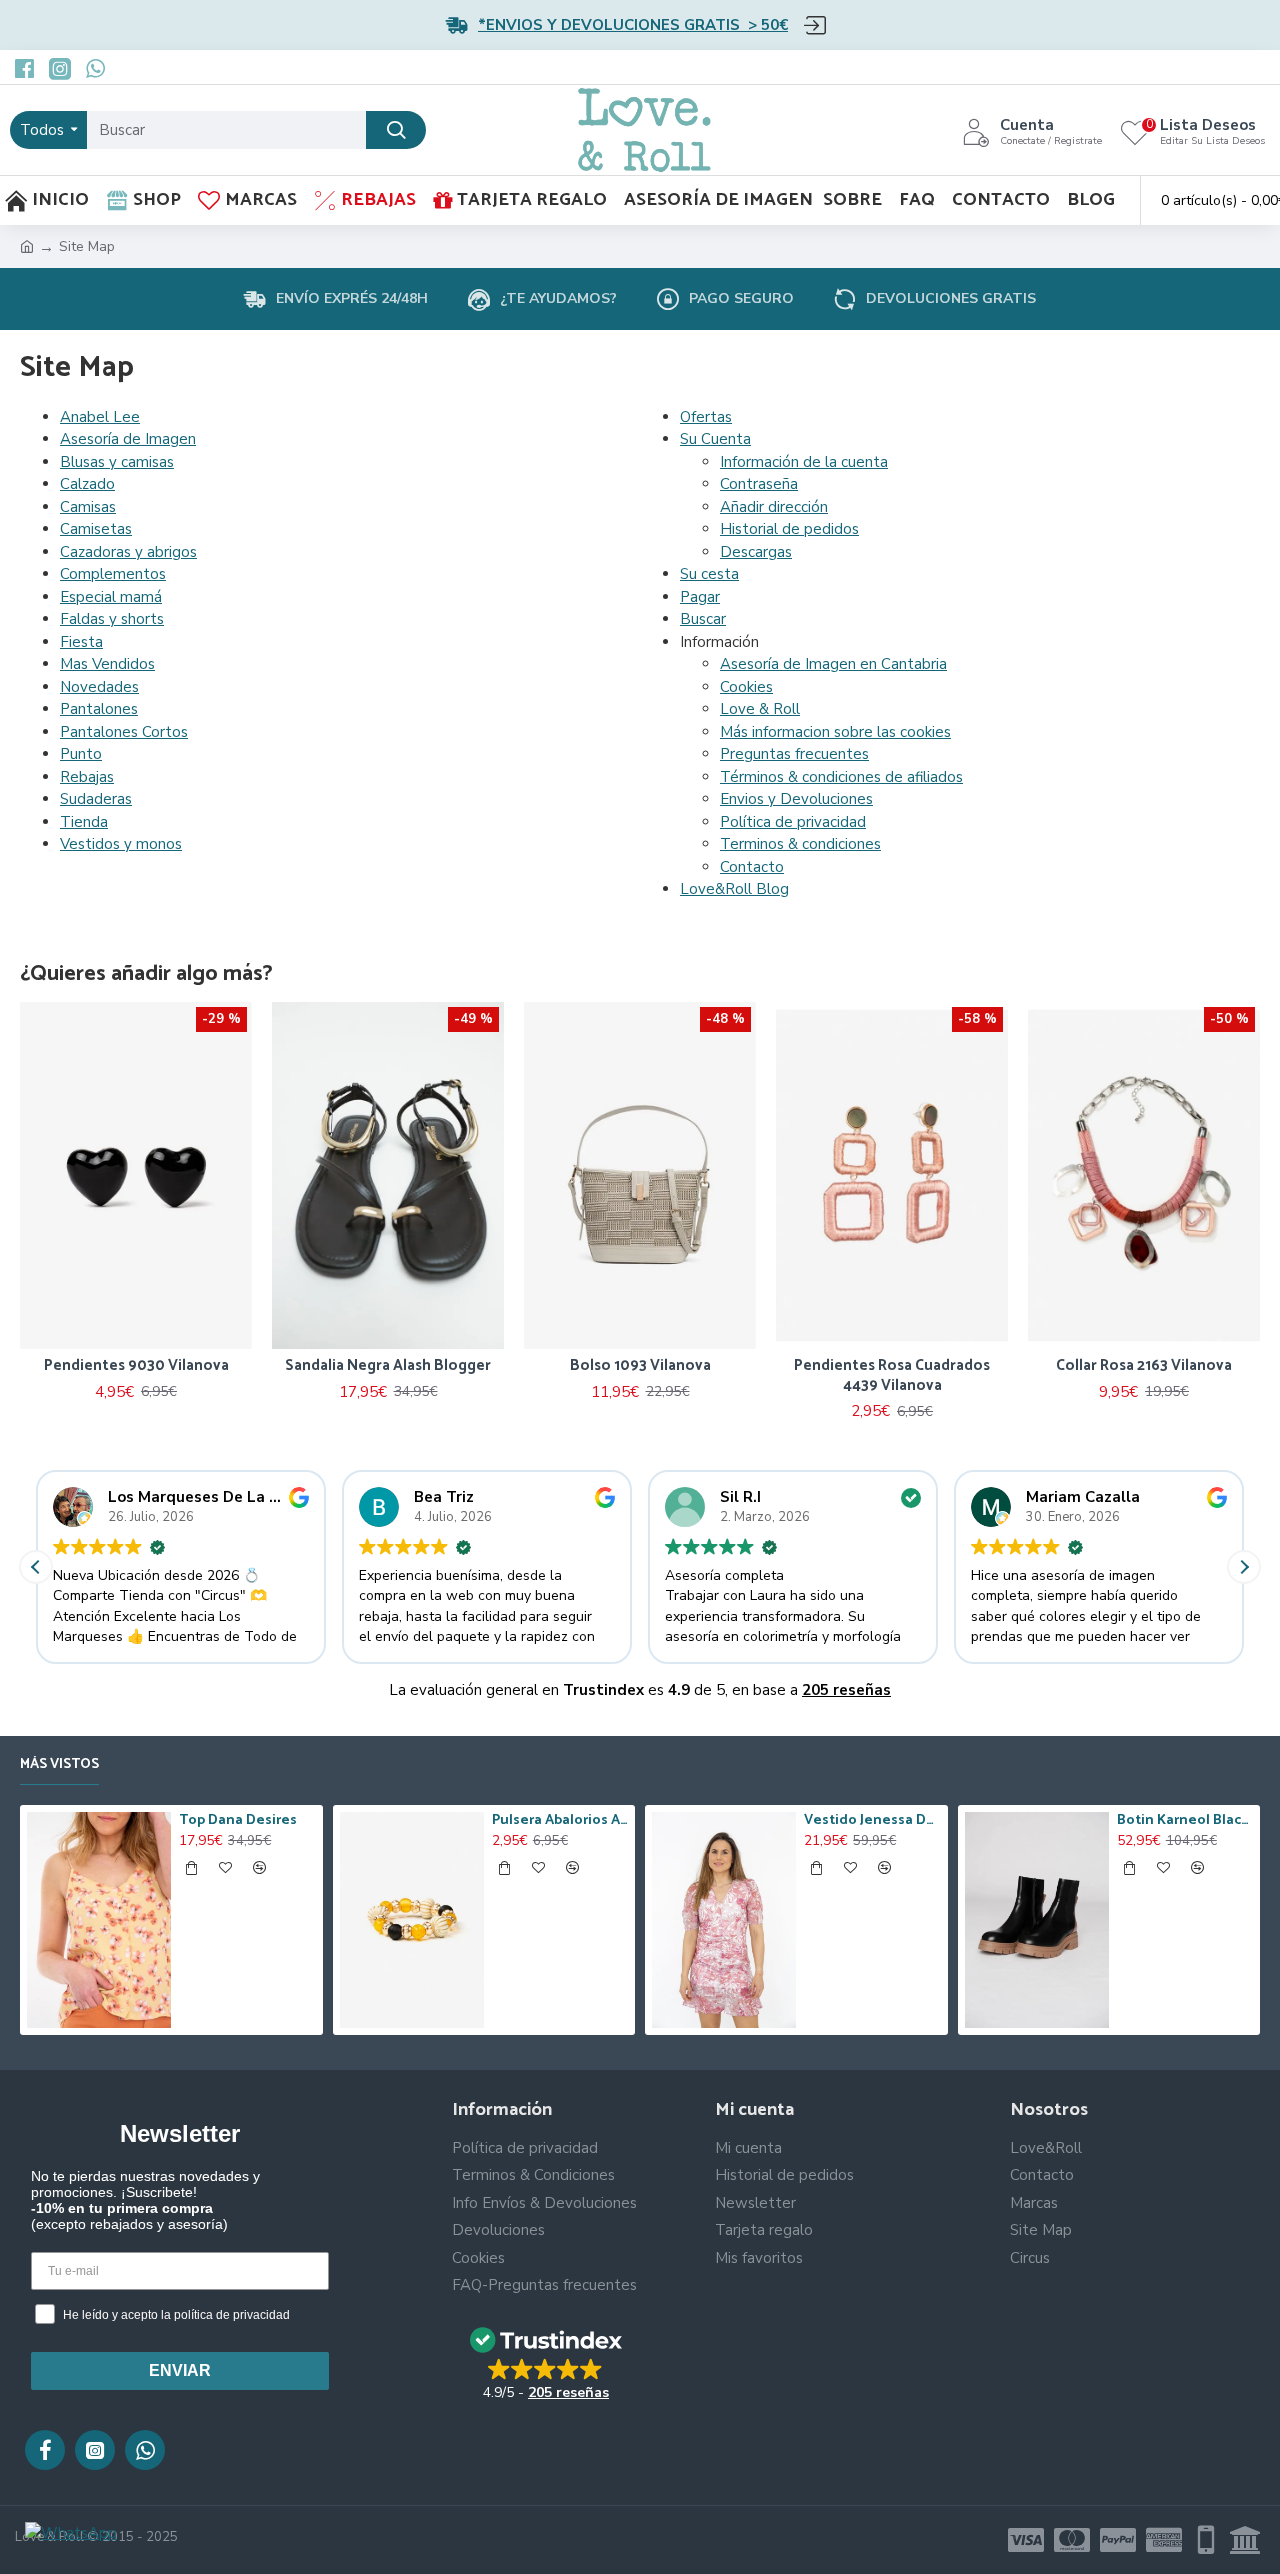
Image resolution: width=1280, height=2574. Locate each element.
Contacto (752, 867)
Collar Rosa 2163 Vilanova (990, 1366)
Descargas (756, 552)
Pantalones (99, 709)
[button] (1244, 1567)
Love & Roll (760, 709)
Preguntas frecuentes (794, 754)
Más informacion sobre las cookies (835, 732)
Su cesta (709, 574)
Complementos (113, 574)
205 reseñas (846, 1690)
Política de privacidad (793, 822)
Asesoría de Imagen (128, 439)
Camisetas (96, 529)
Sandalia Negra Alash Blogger (234, 1366)
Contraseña (759, 484)
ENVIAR (180, 2370)
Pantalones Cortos (124, 732)
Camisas (88, 507)
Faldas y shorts (112, 619)
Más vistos (59, 1766)
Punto (81, 754)
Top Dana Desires (238, 1821)
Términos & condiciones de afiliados (841, 777)
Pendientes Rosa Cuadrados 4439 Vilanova (738, 1375)
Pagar (700, 597)
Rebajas (87, 777)
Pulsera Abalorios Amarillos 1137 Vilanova (560, 1821)
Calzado (87, 484)
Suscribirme (585, 328)
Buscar (703, 619)
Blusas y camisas (117, 462)
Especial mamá (111, 597)
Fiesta (81, 642)
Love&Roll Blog (734, 889)
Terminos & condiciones (800, 844)
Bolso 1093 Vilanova (485, 1366)
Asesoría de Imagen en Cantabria (833, 664)
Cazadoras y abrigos (128, 552)
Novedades (99, 687)
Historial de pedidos (789, 529)
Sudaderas (96, 799)
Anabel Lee (100, 417)
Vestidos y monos (121, 844)
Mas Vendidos (107, 664)
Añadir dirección (774, 507)
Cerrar (794, 327)
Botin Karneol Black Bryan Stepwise (1185, 1821)
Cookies (746, 687)
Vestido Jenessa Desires (872, 1821)
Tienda (84, 822)
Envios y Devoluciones (796, 799)
